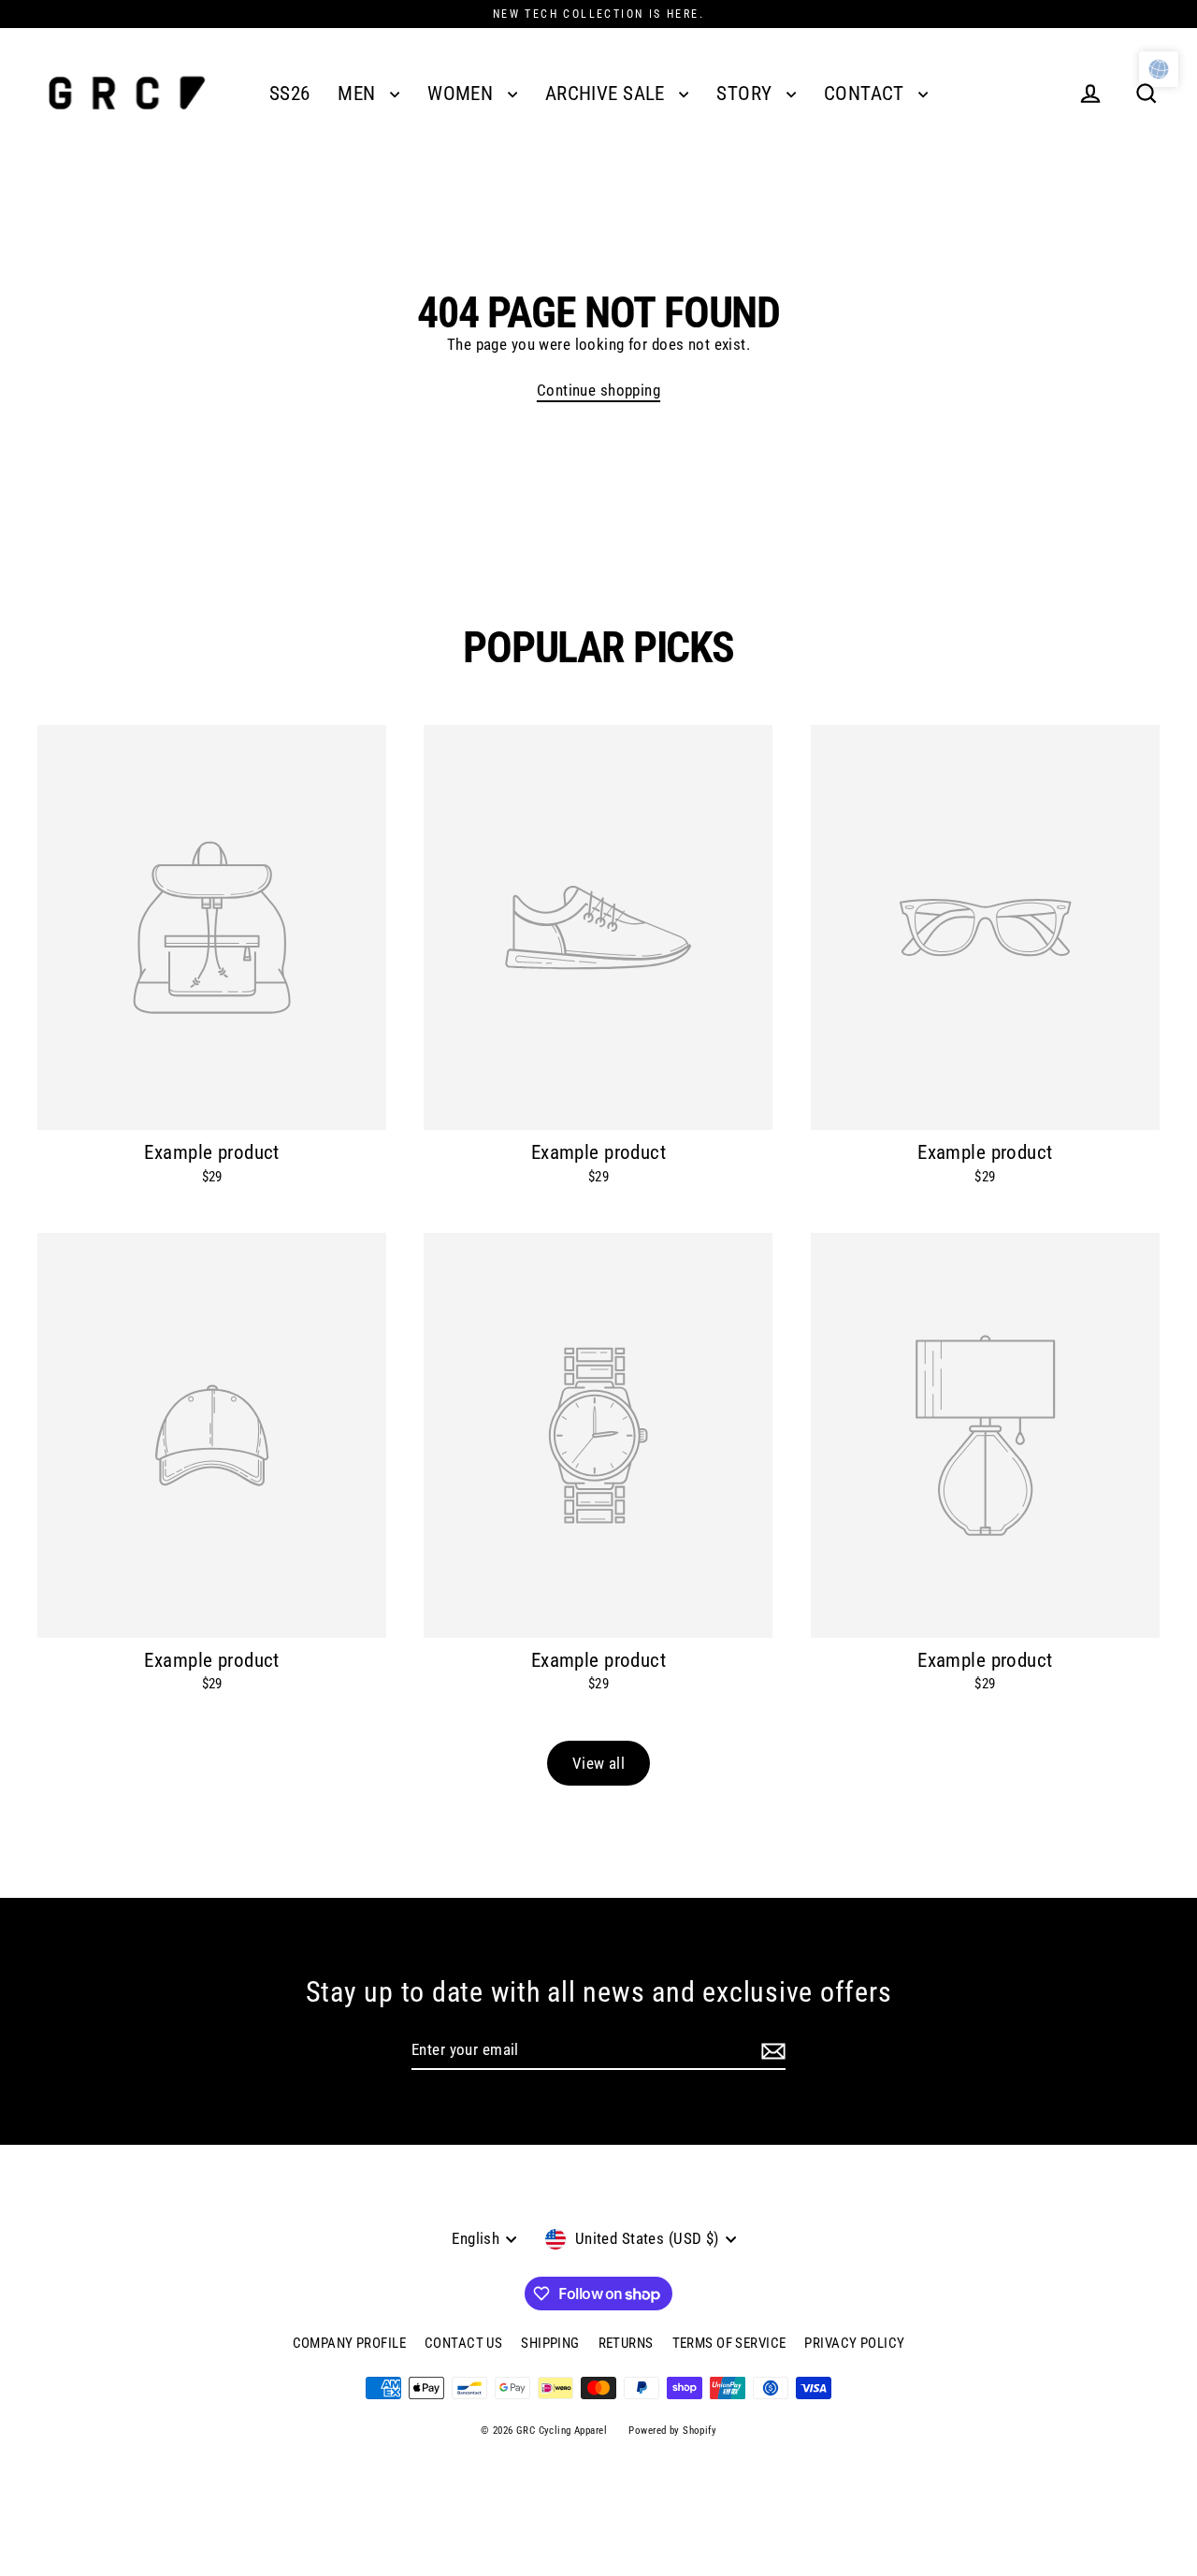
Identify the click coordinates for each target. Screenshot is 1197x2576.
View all (598, 1763)
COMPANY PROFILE (349, 2343)
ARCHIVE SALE (608, 94)
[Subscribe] (773, 2051)
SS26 (290, 94)
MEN (359, 94)
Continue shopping (598, 390)
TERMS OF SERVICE (729, 2343)
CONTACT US (463, 2343)
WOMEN (463, 94)
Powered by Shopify (672, 2431)
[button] (1159, 69)
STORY (747, 94)
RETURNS (626, 2343)
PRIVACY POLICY (854, 2343)
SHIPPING (550, 2343)
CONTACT (866, 94)
